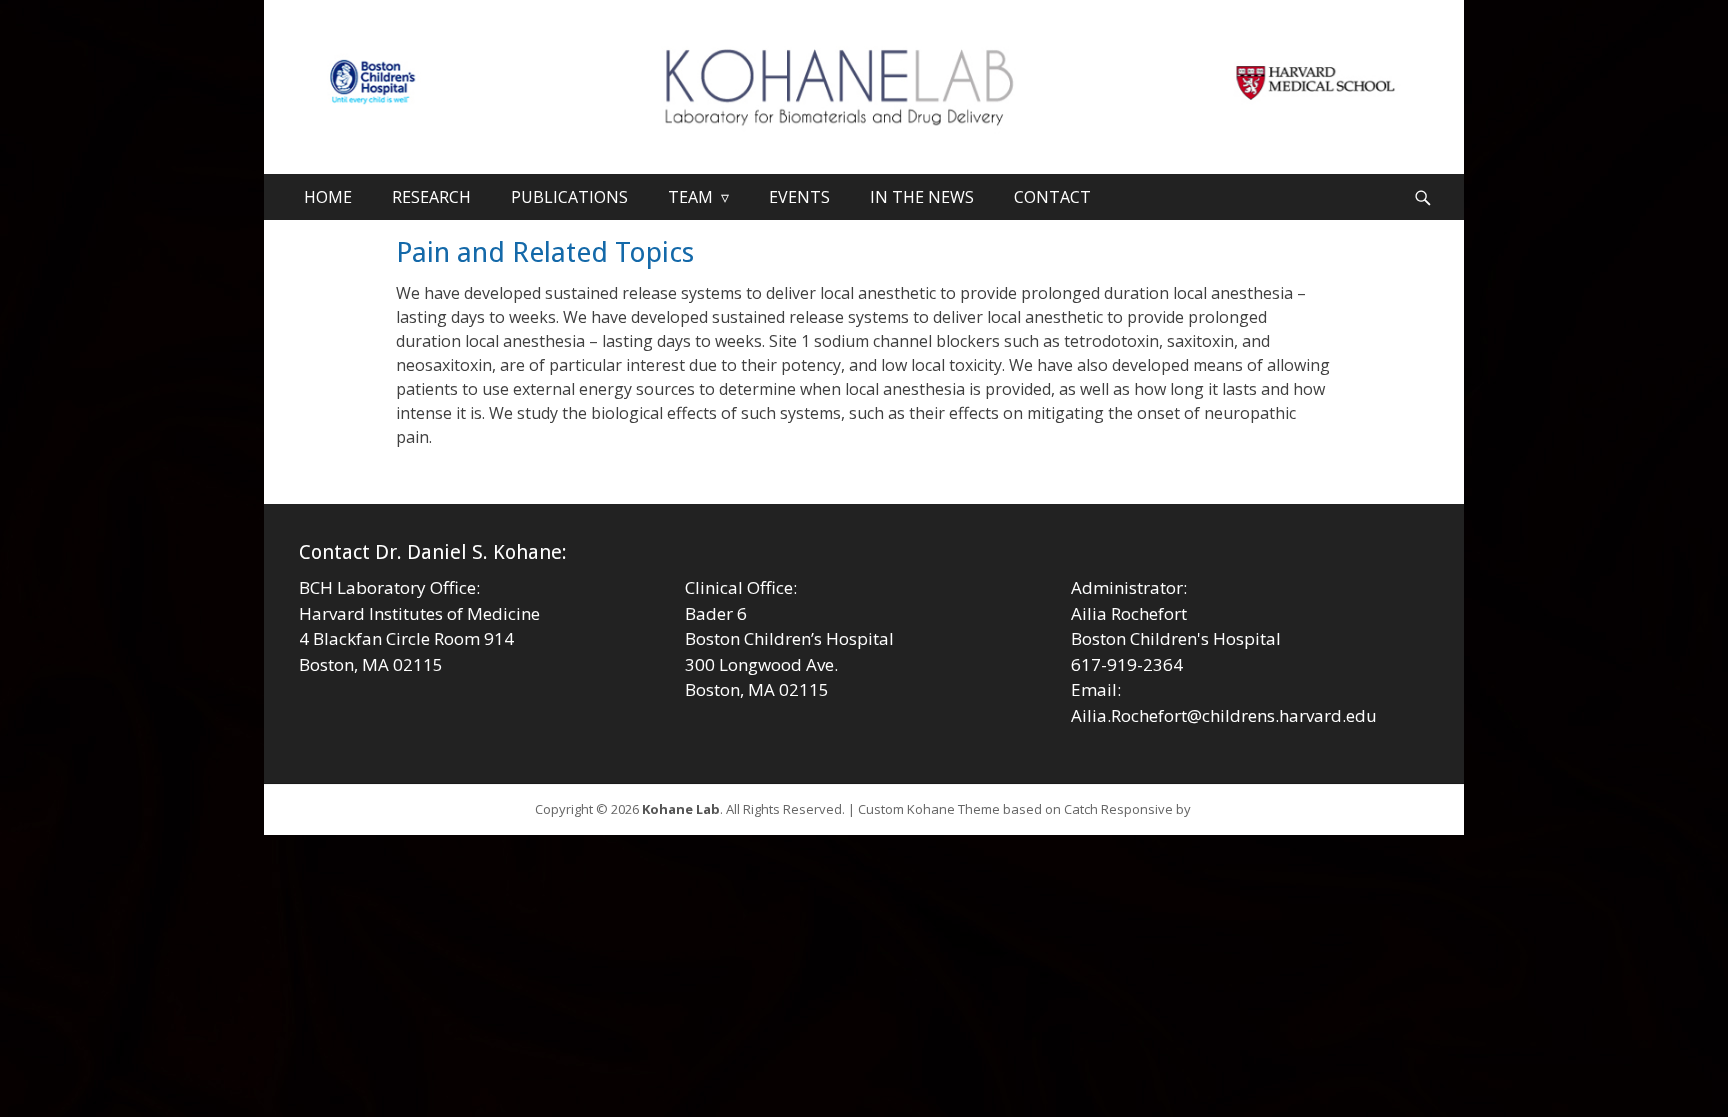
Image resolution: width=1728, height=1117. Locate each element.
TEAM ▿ (698, 197)
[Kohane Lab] (864, 92)
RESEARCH (431, 197)
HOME (328, 197)
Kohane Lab (681, 809)
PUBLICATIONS (569, 197)
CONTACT (1052, 197)
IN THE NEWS (922, 197)
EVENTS (799, 197)
